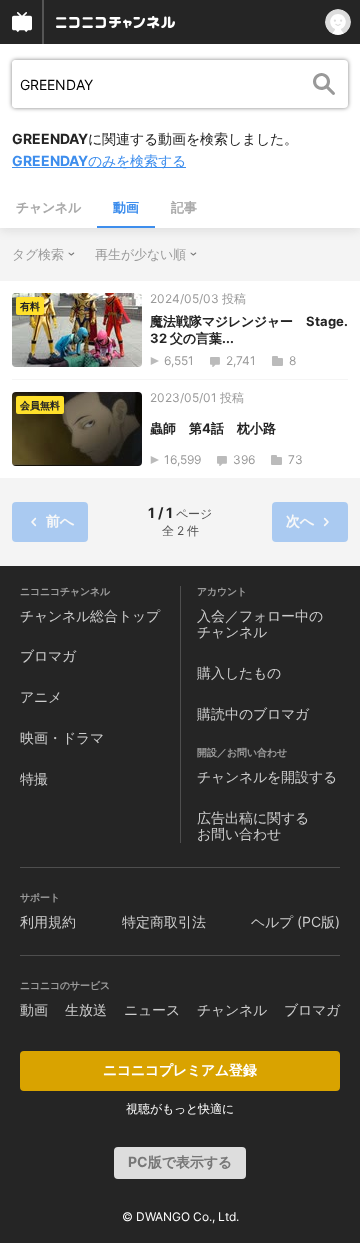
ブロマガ (48, 655)
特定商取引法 (164, 921)
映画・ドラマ (62, 737)
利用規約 (48, 921)
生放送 (86, 1009)
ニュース (152, 1009)
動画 (126, 207)
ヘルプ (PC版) (295, 921)
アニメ (41, 696)
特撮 (34, 778)
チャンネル (48, 207)
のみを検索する (99, 160)
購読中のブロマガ (253, 713)
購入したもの (239, 672)
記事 (184, 207)
